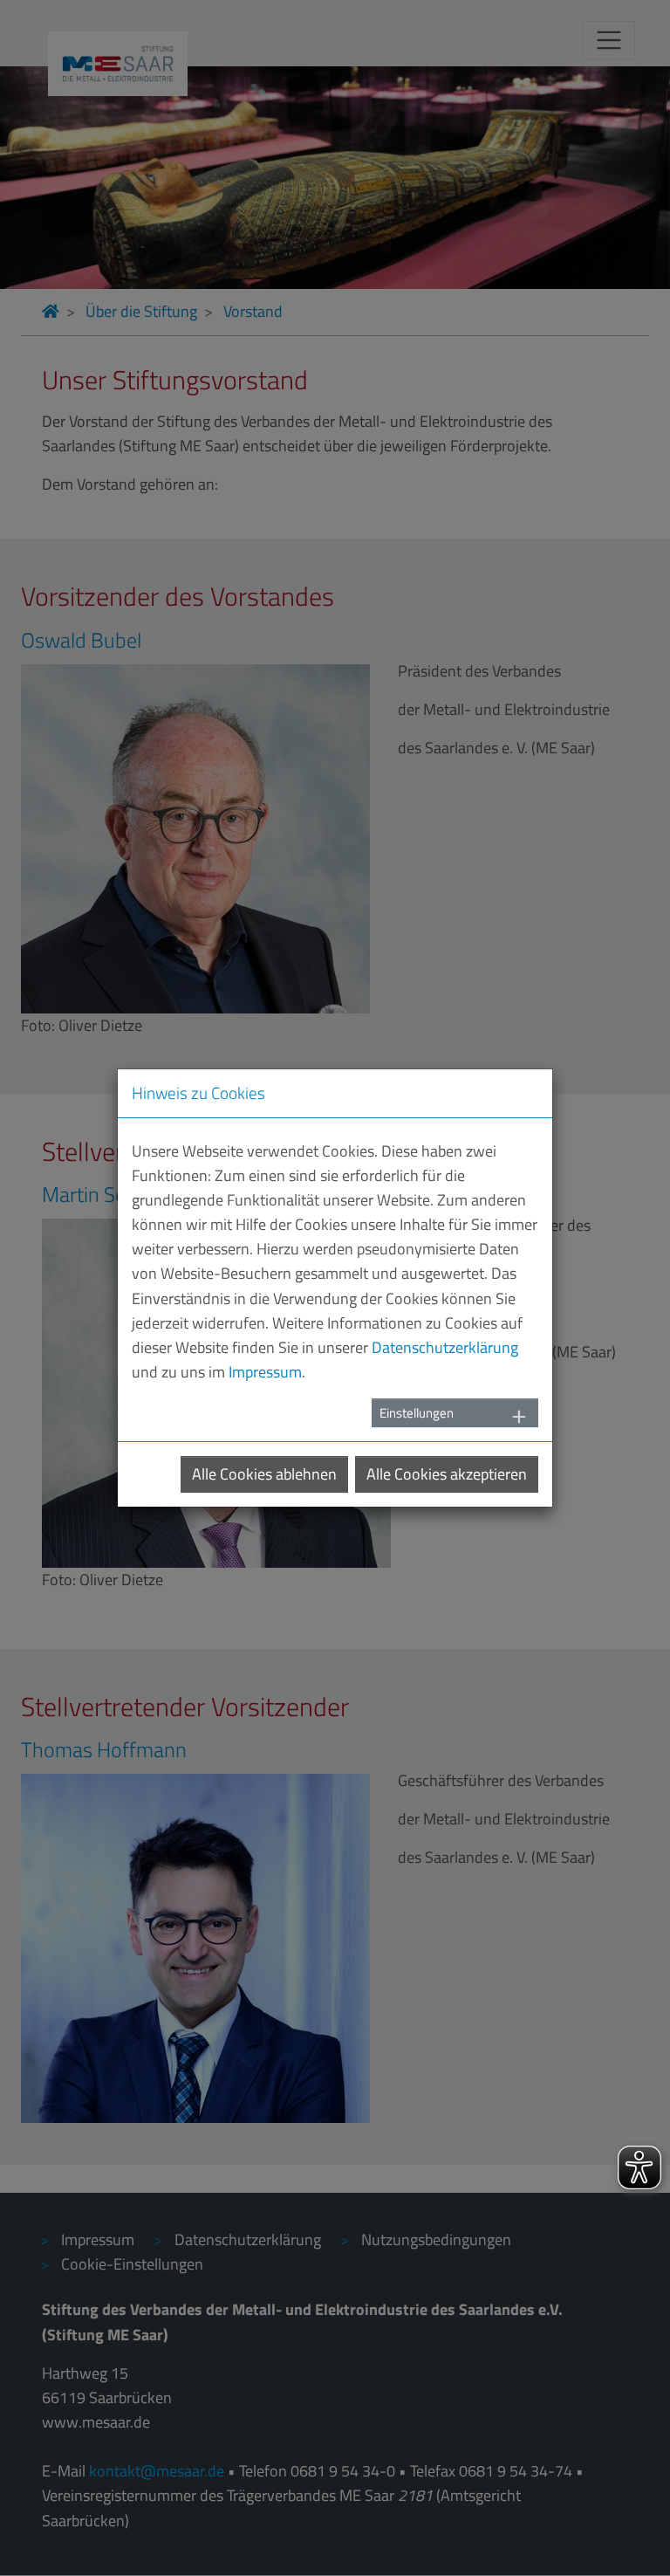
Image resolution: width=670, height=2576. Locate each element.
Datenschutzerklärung (445, 1347)
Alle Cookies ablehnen (264, 1474)
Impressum (265, 1372)
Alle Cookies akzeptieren (447, 1474)
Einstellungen (417, 1413)
